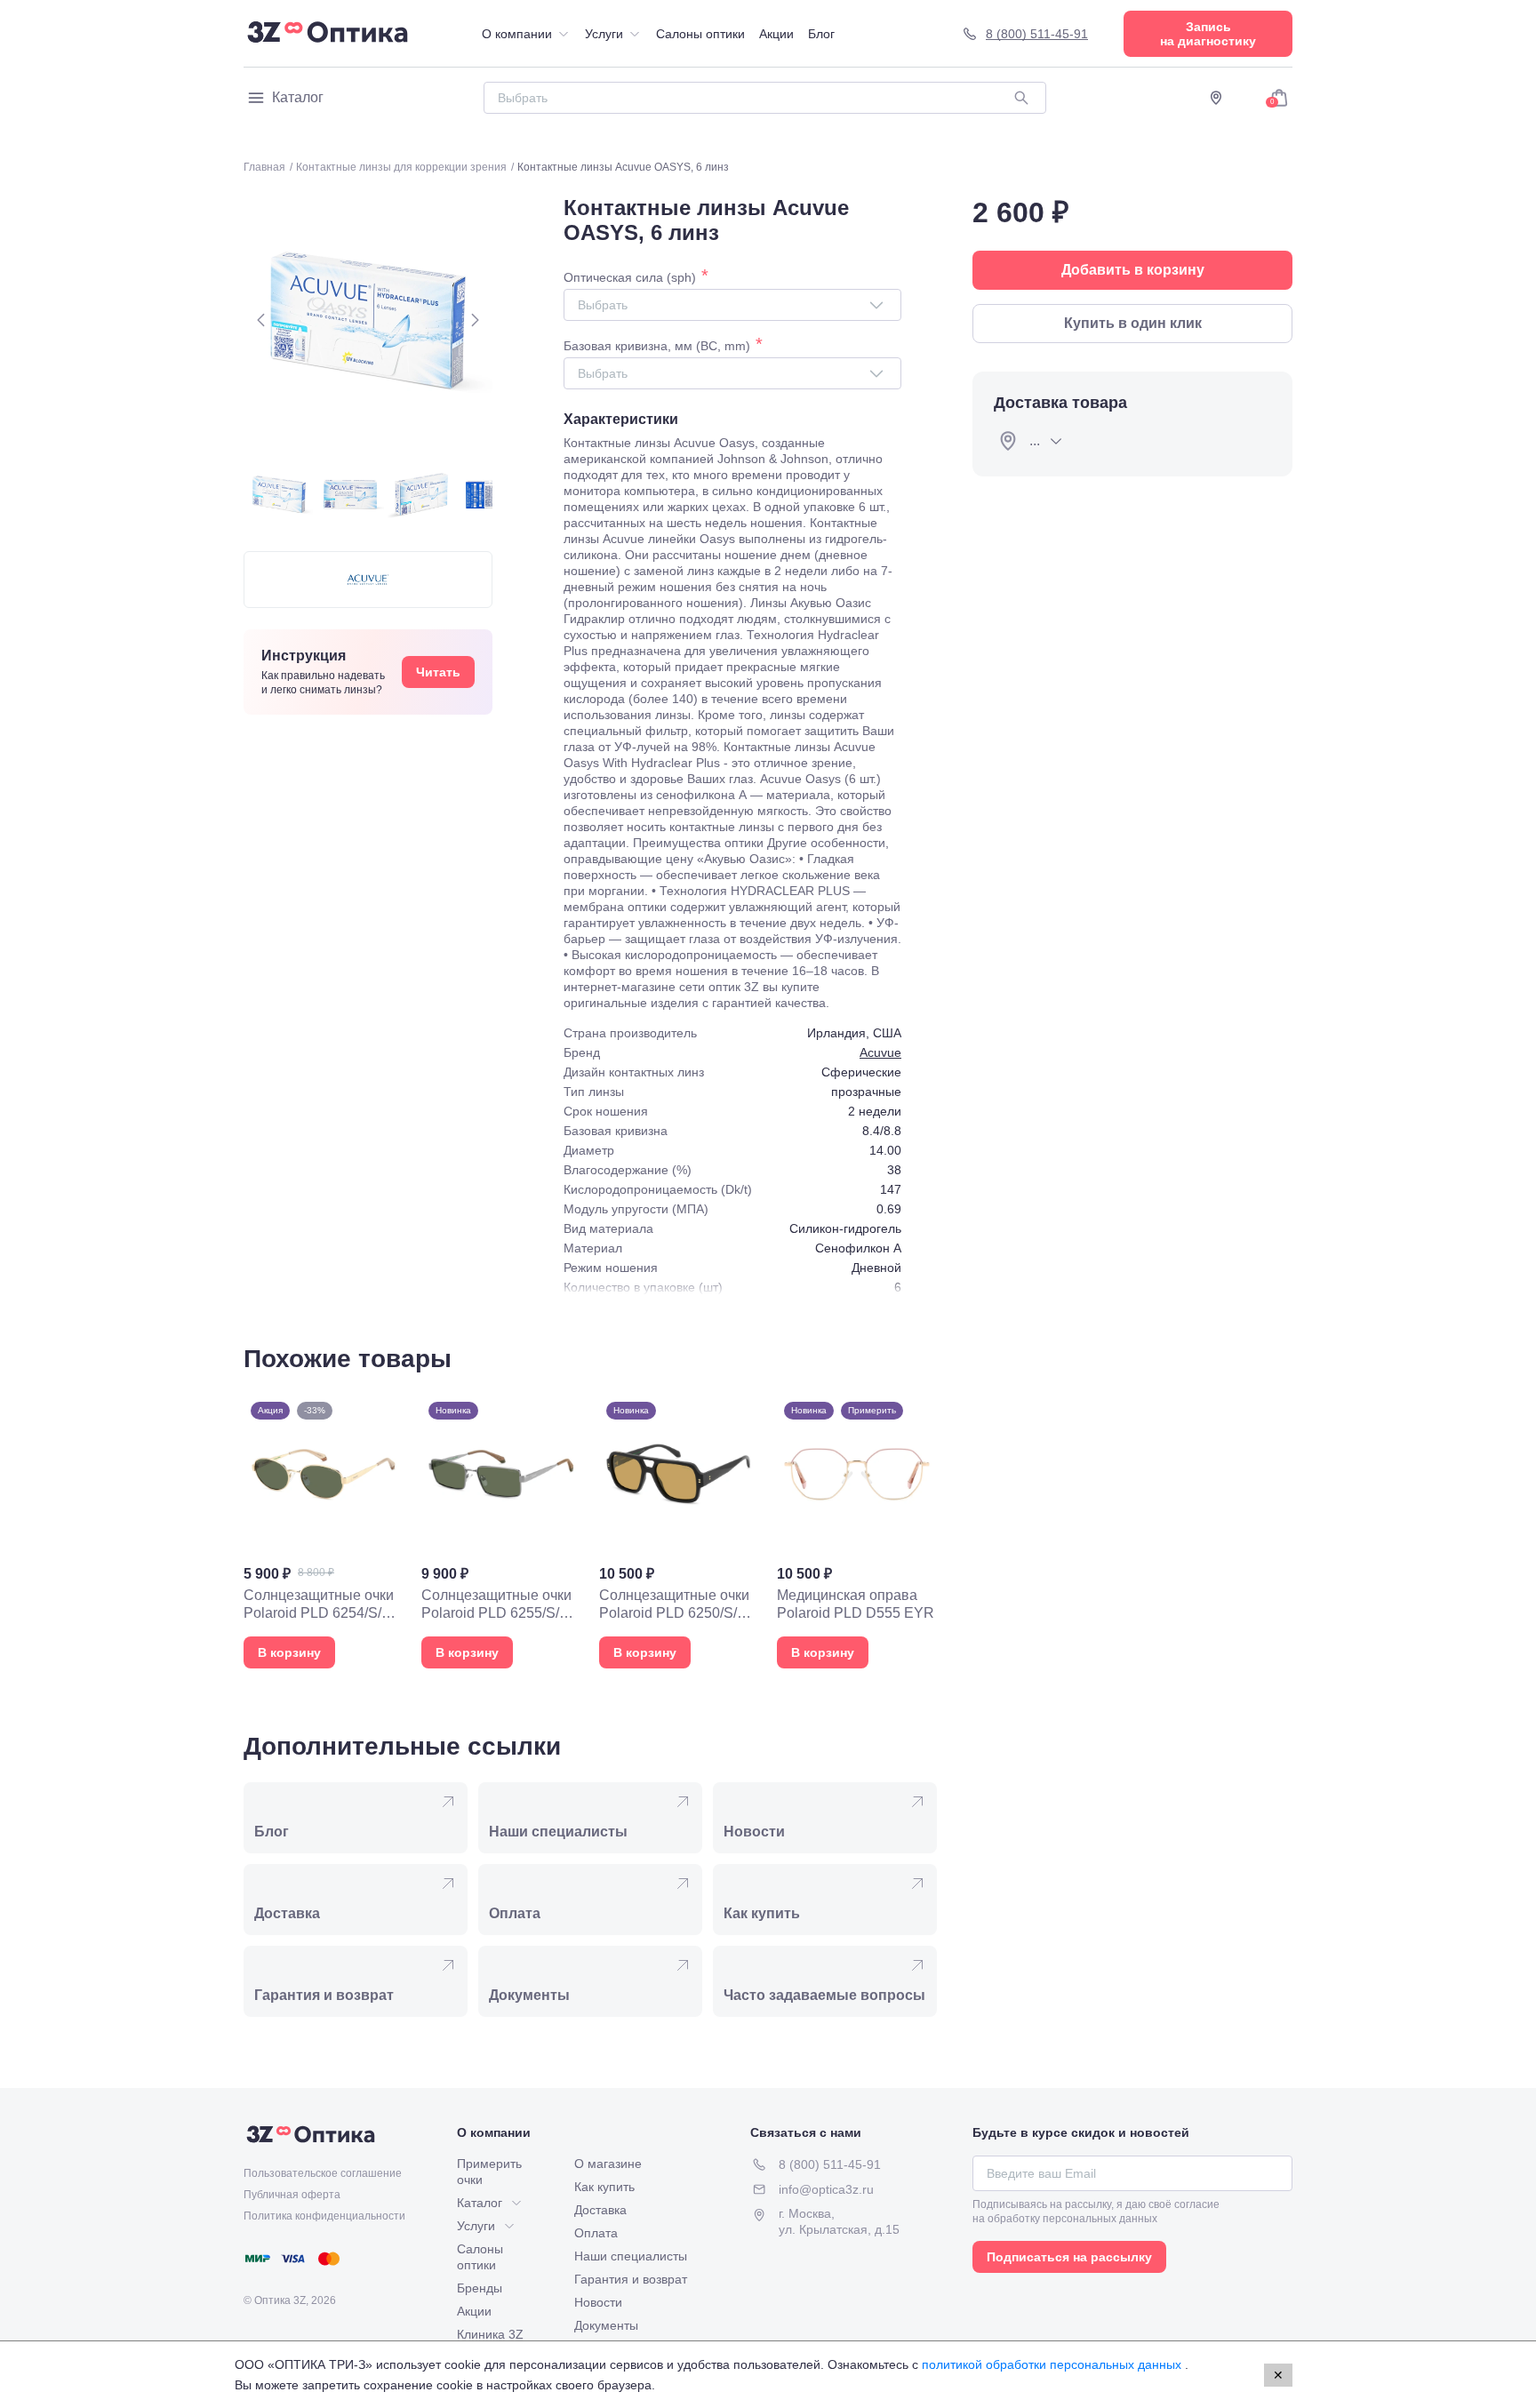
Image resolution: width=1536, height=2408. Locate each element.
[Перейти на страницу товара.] (324, 1532)
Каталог (298, 97)
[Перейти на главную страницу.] (328, 34)
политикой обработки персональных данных (1053, 2364)
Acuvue (880, 1052)
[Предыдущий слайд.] (261, 320)
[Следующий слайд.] (475, 320)
